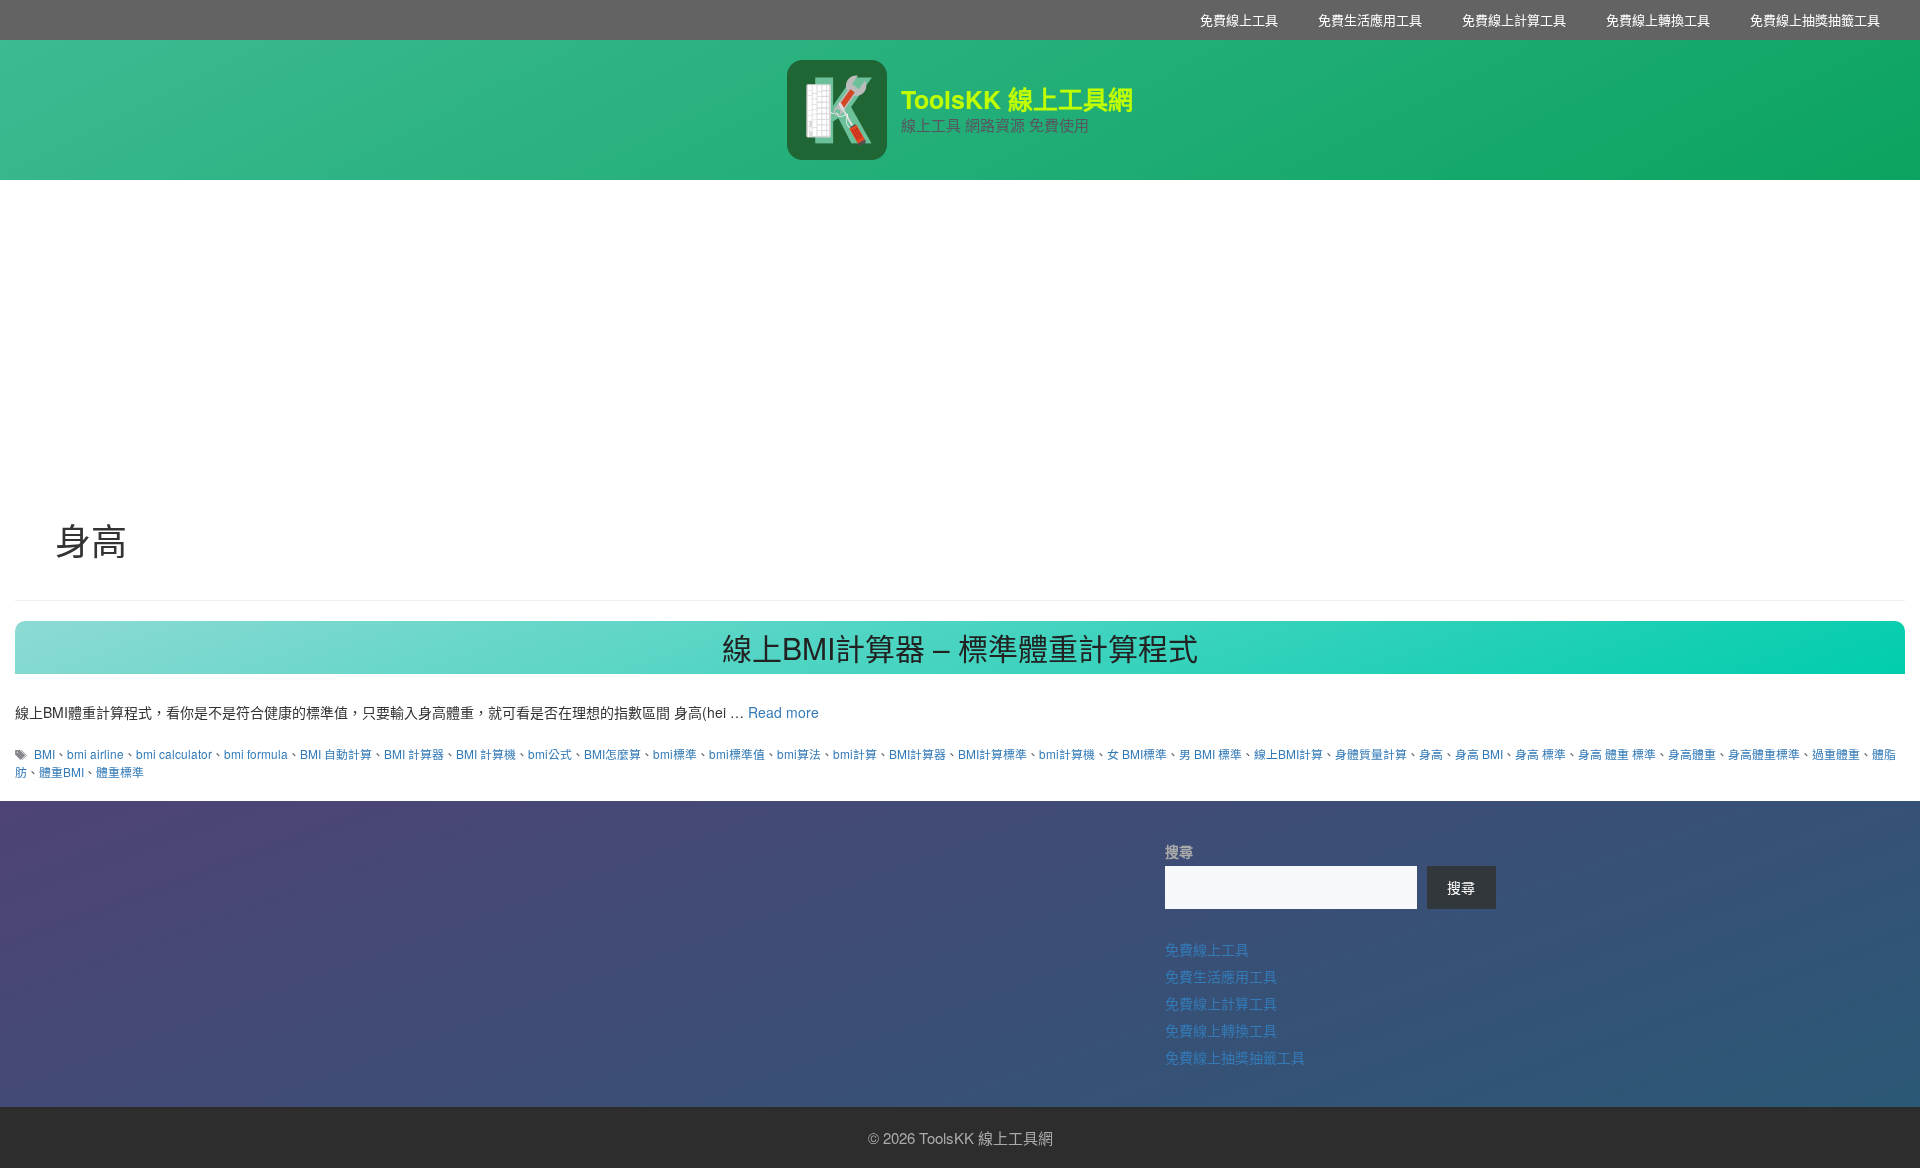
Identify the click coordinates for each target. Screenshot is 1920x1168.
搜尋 (1179, 851)
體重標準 (120, 771)
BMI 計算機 (486, 753)
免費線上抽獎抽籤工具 (1815, 19)
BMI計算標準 (992, 753)
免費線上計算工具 (1514, 19)
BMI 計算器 (414, 753)
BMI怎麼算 (612, 753)
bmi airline (95, 753)
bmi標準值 (737, 753)
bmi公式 (550, 753)
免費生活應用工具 (1370, 19)
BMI (44, 753)
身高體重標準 (1764, 753)
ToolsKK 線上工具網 (1017, 99)
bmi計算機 (1067, 753)
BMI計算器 (917, 753)
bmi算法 (799, 753)
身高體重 (1692, 753)
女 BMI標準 (1137, 753)
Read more (783, 712)
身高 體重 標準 (1617, 753)
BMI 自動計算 (336, 753)
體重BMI (61, 771)
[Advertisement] (960, 330)
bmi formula (256, 753)
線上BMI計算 (1288, 753)
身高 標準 (1540, 753)
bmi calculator (174, 753)
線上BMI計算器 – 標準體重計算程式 (960, 647)
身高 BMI (1479, 753)
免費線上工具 (1239, 19)
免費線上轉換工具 (1658, 19)
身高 (1431, 753)
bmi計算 (855, 753)
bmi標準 (675, 753)
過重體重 (1836, 753)
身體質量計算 (1371, 753)
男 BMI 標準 (1210, 753)
